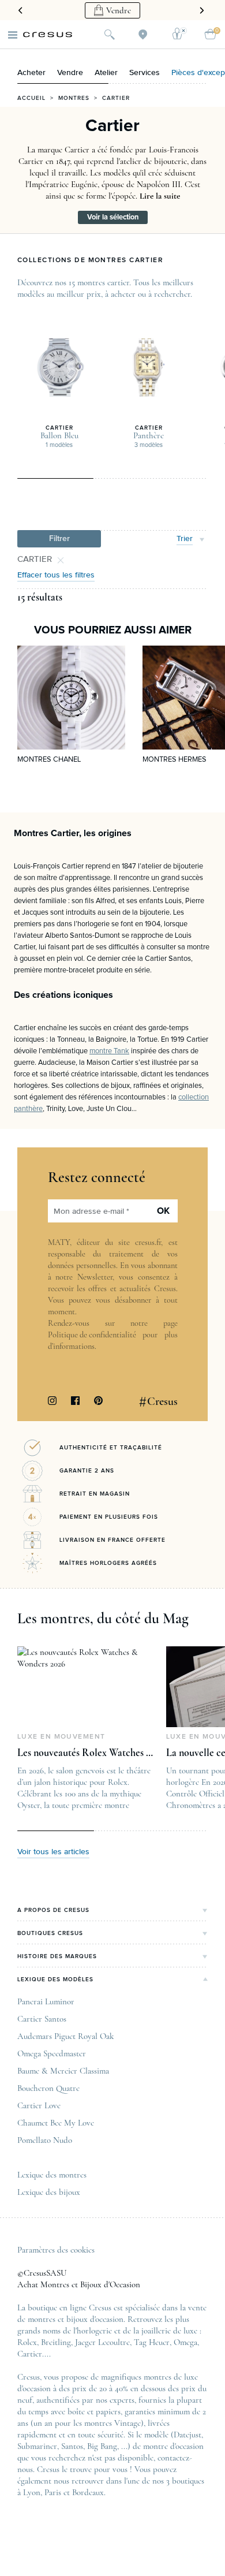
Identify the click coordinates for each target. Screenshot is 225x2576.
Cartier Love (39, 2105)
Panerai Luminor (46, 2001)
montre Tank (109, 1051)
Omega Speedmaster (52, 2053)
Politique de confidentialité (92, 1335)
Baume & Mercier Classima (63, 2071)
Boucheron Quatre (48, 2088)
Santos (72, 2446)
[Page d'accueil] (48, 35)
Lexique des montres (52, 2175)
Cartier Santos (42, 2019)
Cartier (30, 2354)
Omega (185, 2342)
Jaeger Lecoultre (102, 2342)
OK (163, 1211)
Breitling (56, 2342)
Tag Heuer (152, 2342)
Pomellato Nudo (45, 2140)
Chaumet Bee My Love (56, 2123)
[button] (59, 539)
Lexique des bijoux (49, 2192)
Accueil (31, 98)
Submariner (37, 2446)
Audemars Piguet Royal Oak (65, 2036)
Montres (74, 98)
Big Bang (102, 2446)
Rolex (27, 2342)
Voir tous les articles (53, 1852)
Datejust (187, 2435)
